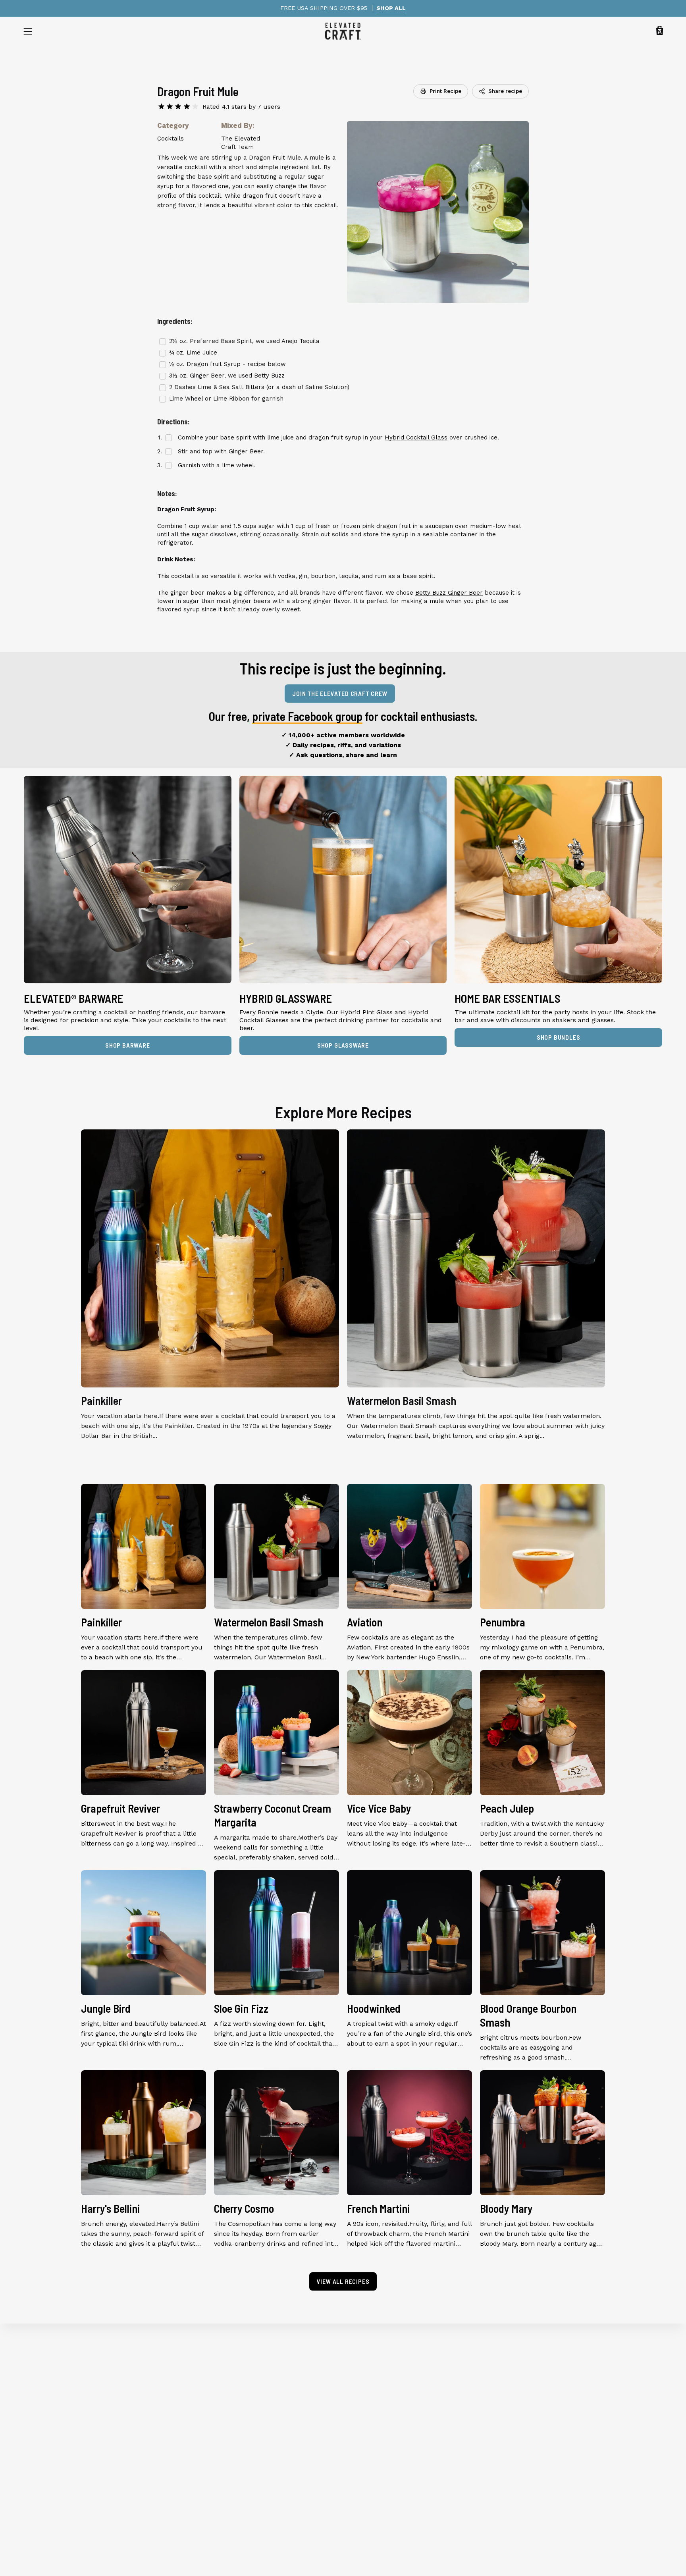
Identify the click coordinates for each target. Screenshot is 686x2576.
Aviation (365, 1622)
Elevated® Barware (53, 2387)
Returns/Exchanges (217, 2426)
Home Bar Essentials (55, 2413)
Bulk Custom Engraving (224, 2452)
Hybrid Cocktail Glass (416, 437)
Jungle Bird (106, 2008)
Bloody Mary (506, 2208)
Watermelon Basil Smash (402, 1401)
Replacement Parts (53, 2439)
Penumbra (503, 1622)
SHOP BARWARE (128, 1045)
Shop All (37, 2374)
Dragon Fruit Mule (198, 91)
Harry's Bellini (110, 2208)
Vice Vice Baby (379, 1808)
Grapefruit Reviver (120, 1808)
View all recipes (343, 2281)
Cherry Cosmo (244, 2208)
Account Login (210, 2492)
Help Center (206, 2387)
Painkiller (101, 1401)
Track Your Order (214, 2413)
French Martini (378, 2208)
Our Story (202, 2374)
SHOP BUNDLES (559, 1037)
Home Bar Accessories (58, 2426)
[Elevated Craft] (343, 31)
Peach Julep (507, 1808)
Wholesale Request (217, 2439)
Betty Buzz (269, 376)
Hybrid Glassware (51, 2400)
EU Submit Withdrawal (223, 2505)
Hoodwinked (374, 2008)
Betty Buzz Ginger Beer (449, 593)
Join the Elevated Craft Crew (340, 693)
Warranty (201, 2400)
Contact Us (204, 2479)
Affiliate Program (214, 2465)
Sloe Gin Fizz (241, 2008)
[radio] (161, 107)
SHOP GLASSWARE (343, 1045)
